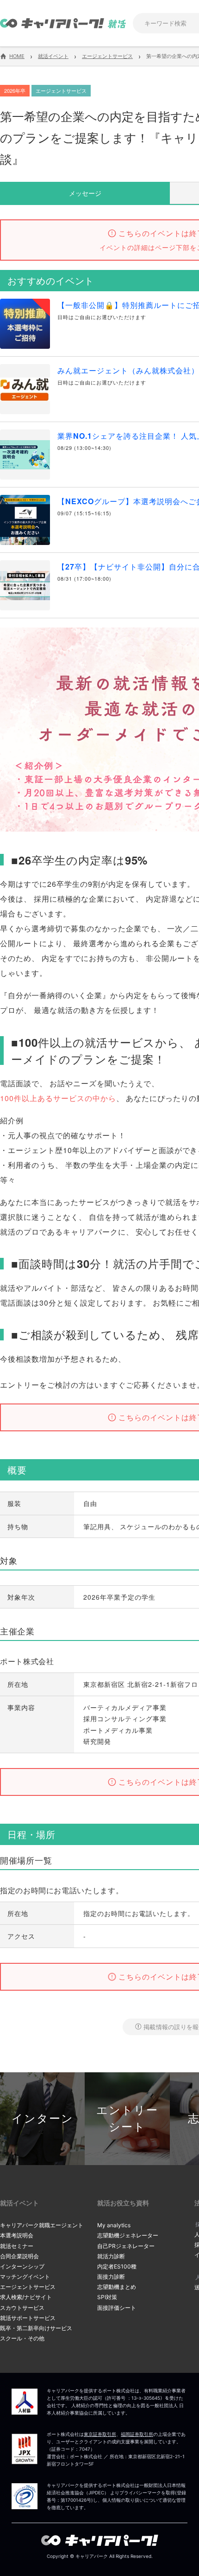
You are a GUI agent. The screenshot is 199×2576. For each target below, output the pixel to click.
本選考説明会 (17, 2235)
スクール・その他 (22, 2338)
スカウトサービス (22, 2308)
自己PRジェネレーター (126, 2246)
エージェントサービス (28, 2287)
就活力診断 (111, 2256)
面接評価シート (117, 2308)
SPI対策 (107, 2297)
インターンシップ (22, 2266)
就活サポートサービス (28, 2318)
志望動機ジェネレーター (128, 2235)
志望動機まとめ (117, 2287)
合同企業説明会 (19, 2256)
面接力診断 (111, 2277)
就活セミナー (17, 2246)
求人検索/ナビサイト (26, 2297)
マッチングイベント (25, 2277)
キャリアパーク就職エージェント (42, 2225)
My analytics (114, 2225)
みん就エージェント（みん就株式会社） (128, 370)
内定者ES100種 (117, 2266)
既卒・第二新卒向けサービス (36, 2328)
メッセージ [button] (85, 193)
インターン (43, 2118)
